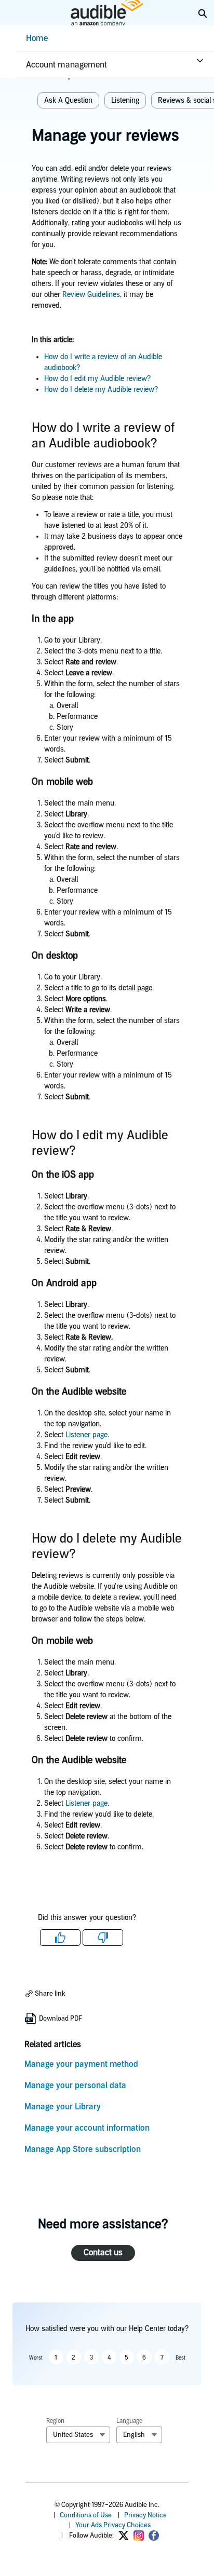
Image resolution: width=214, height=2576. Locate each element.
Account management (66, 65)
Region (55, 2421)
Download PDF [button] (60, 2018)
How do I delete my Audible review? (101, 390)
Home (37, 38)
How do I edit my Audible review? (98, 379)
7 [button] (162, 2357)
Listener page (86, 1435)
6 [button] (144, 2357)
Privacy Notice (145, 2515)
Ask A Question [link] (68, 100)
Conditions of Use (86, 2515)
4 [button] (109, 2357)
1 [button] (56, 2357)
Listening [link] (125, 100)
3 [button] (91, 2357)
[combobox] (78, 2435)
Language (129, 2421)
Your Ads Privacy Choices (113, 2525)
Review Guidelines (91, 295)
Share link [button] (49, 1993)
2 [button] (73, 2357)
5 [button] (126, 2357)
